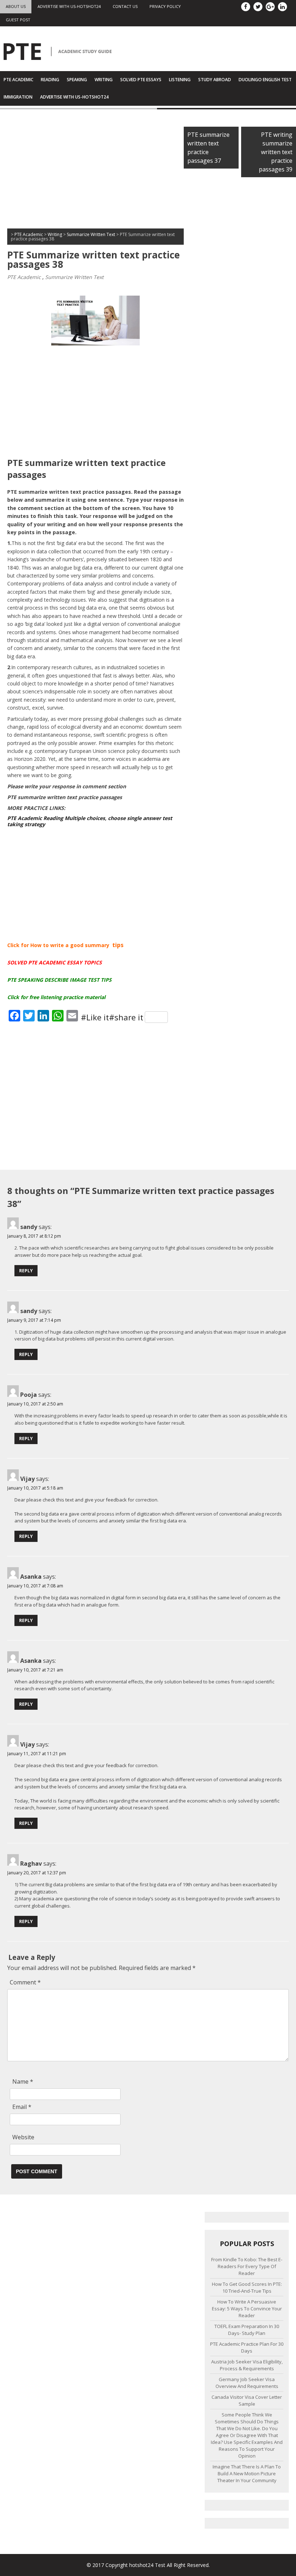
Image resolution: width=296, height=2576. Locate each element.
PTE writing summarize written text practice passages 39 (276, 152)
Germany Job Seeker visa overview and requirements (247, 2383)
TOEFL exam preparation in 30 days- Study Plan (247, 2330)
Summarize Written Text (74, 277)
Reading (50, 80)
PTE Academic (18, 80)
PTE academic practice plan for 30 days (247, 2347)
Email (22, 2107)
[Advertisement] (95, 171)
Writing (104, 80)
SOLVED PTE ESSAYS (141, 80)
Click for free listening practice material (56, 997)
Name (23, 2082)
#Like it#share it (112, 1017)
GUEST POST (18, 20)
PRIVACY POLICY (165, 6)
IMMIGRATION (18, 97)
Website (23, 2137)
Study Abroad (215, 80)
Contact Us (125, 6)
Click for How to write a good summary (58, 945)
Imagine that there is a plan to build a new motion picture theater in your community (247, 2473)
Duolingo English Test (265, 80)
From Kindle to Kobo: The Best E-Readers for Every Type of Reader (247, 2266)
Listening (180, 80)
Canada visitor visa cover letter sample (247, 2400)
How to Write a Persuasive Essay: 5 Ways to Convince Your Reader (247, 2309)
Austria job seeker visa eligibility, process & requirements (247, 2365)
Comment (25, 1982)
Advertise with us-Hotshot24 (69, 6)
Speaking (77, 80)
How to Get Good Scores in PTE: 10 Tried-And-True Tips (247, 2287)
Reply (26, 1271)
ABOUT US (16, 6)
